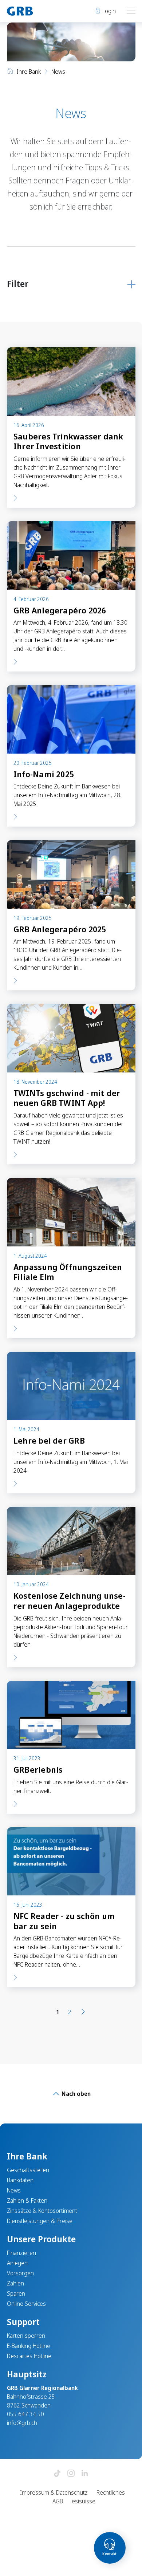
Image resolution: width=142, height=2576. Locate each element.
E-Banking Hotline (29, 2346)
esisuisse (84, 2501)
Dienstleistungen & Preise (40, 2221)
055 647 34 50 (25, 2414)
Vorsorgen (20, 2273)
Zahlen (15, 2283)
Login (108, 11)
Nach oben (75, 2094)
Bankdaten (20, 2180)
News (14, 2190)
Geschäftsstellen (28, 2170)
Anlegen (17, 2263)
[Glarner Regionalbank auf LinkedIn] (85, 2474)
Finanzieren (21, 2253)
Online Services (26, 2304)
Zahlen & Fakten (27, 2200)
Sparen (16, 2293)
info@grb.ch (22, 2423)
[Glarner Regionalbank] (36, 11)
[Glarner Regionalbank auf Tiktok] (57, 2474)
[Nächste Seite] (83, 2012)
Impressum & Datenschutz (54, 2492)
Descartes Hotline (29, 2356)
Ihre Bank (29, 72)
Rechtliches (111, 2492)
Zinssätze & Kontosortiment (42, 2211)
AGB (58, 2501)
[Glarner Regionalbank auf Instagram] (71, 2474)
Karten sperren (26, 2336)
